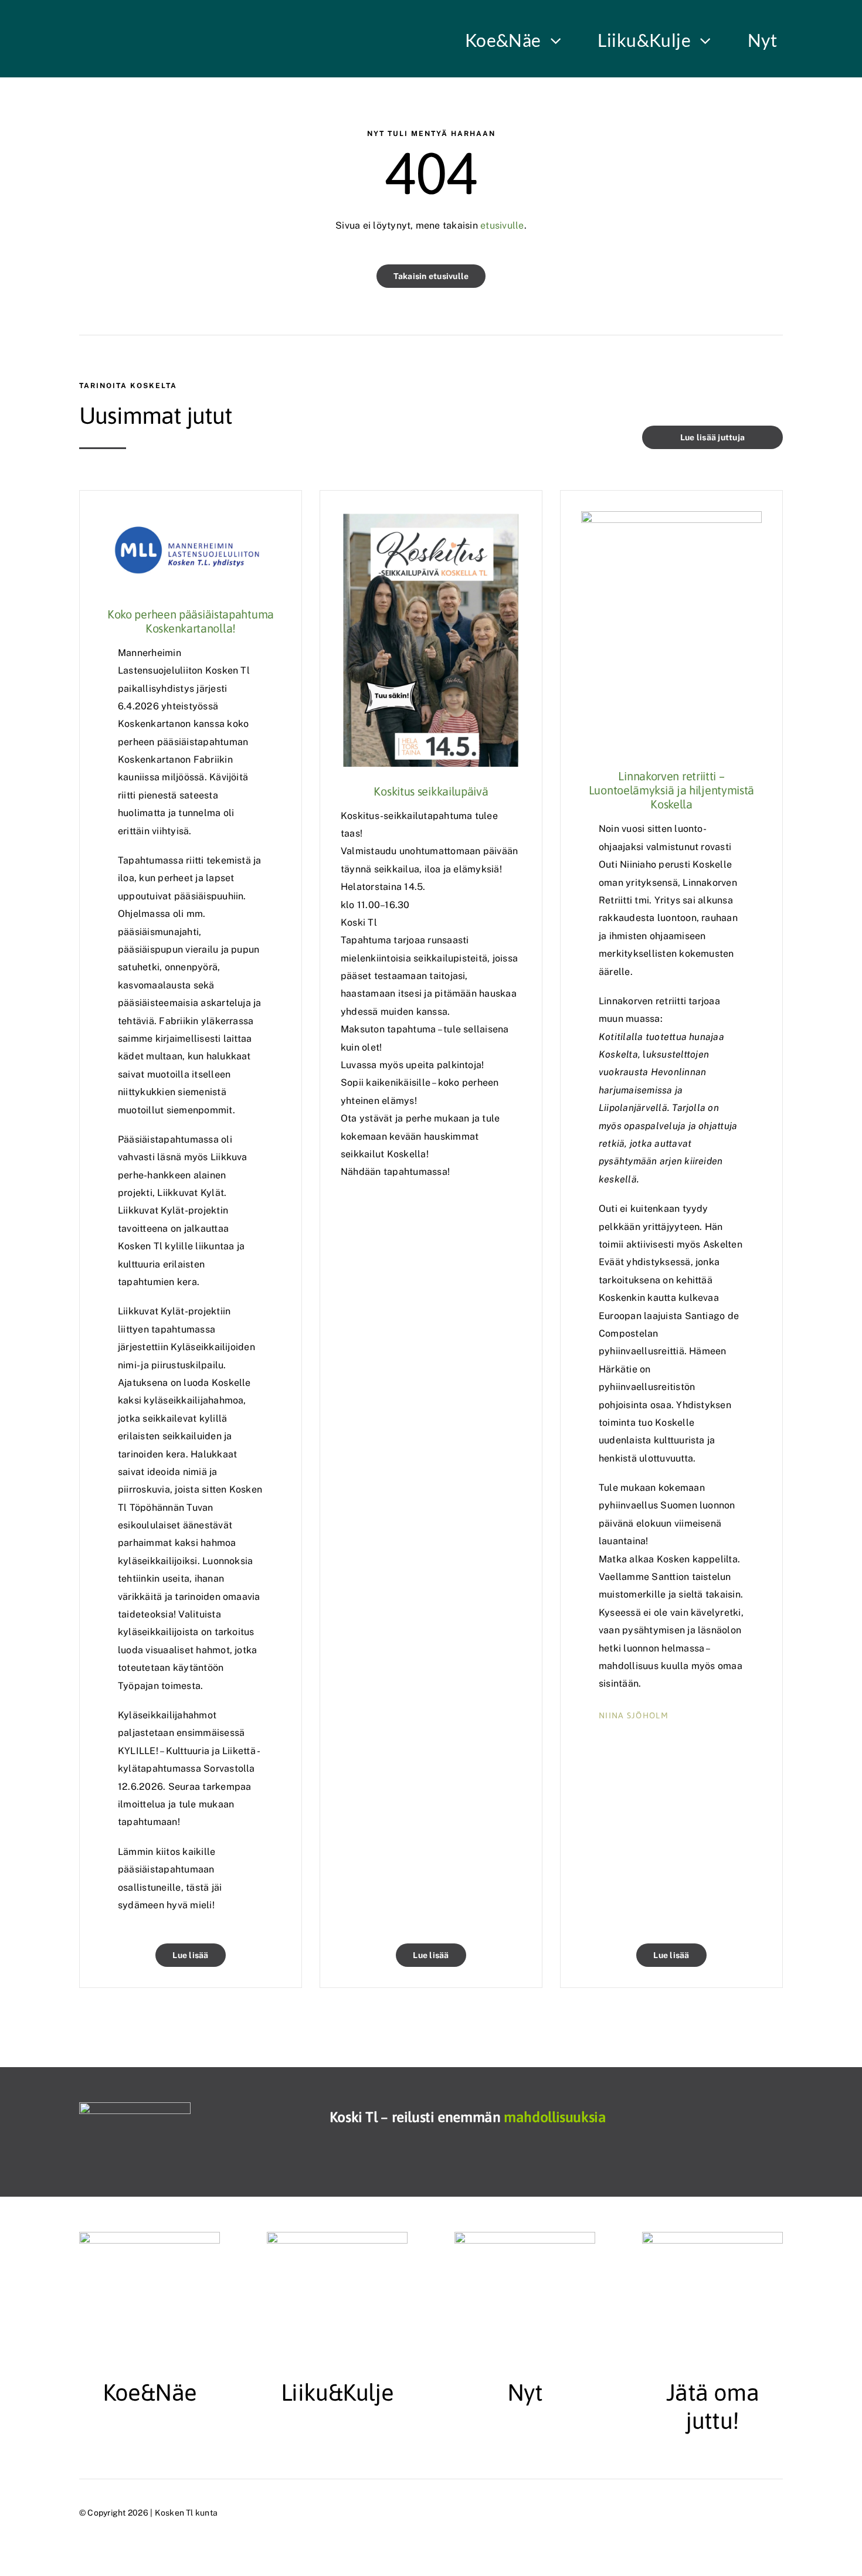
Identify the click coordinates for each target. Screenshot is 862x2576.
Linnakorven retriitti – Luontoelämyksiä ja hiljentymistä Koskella (671, 790)
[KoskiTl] (135, 2107)
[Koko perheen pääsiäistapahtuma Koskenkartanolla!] (191, 520)
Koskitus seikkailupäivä (431, 791)
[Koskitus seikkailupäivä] (431, 520)
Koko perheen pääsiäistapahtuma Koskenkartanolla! (191, 621)
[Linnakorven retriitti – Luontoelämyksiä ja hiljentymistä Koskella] (671, 520)
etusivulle (501, 225)
